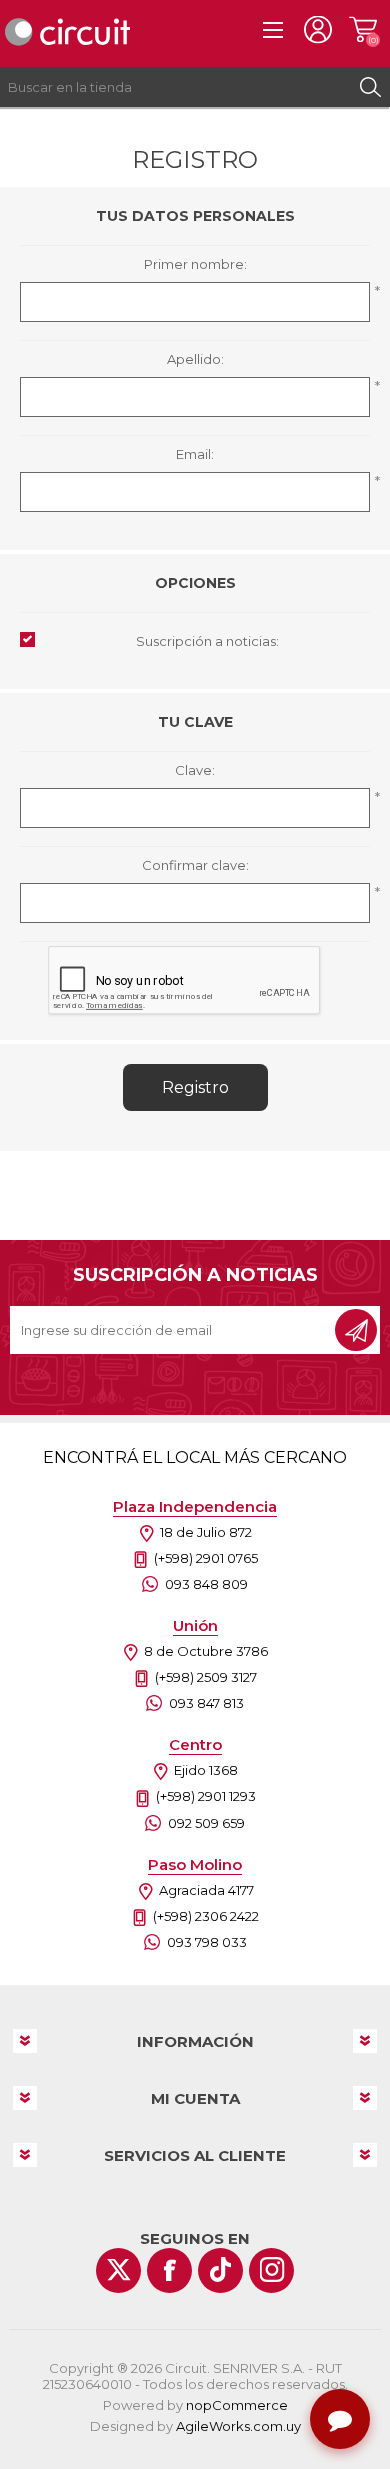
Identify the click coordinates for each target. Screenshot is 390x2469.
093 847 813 (206, 1703)
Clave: (195, 770)
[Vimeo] (220, 2270)
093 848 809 (206, 1584)
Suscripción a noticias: (207, 641)
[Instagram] (271, 2270)
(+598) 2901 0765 (206, 1558)
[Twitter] (118, 2270)
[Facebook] (169, 2270)
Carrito (362, 30)
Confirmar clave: (195, 865)
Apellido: (195, 359)
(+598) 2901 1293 (206, 1796)
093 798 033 (207, 1942)
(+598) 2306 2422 (206, 1916)
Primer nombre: (195, 264)
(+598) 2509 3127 (206, 1677)
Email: (195, 454)
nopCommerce (237, 2405)
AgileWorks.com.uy (238, 2426)
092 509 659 (206, 1823)
